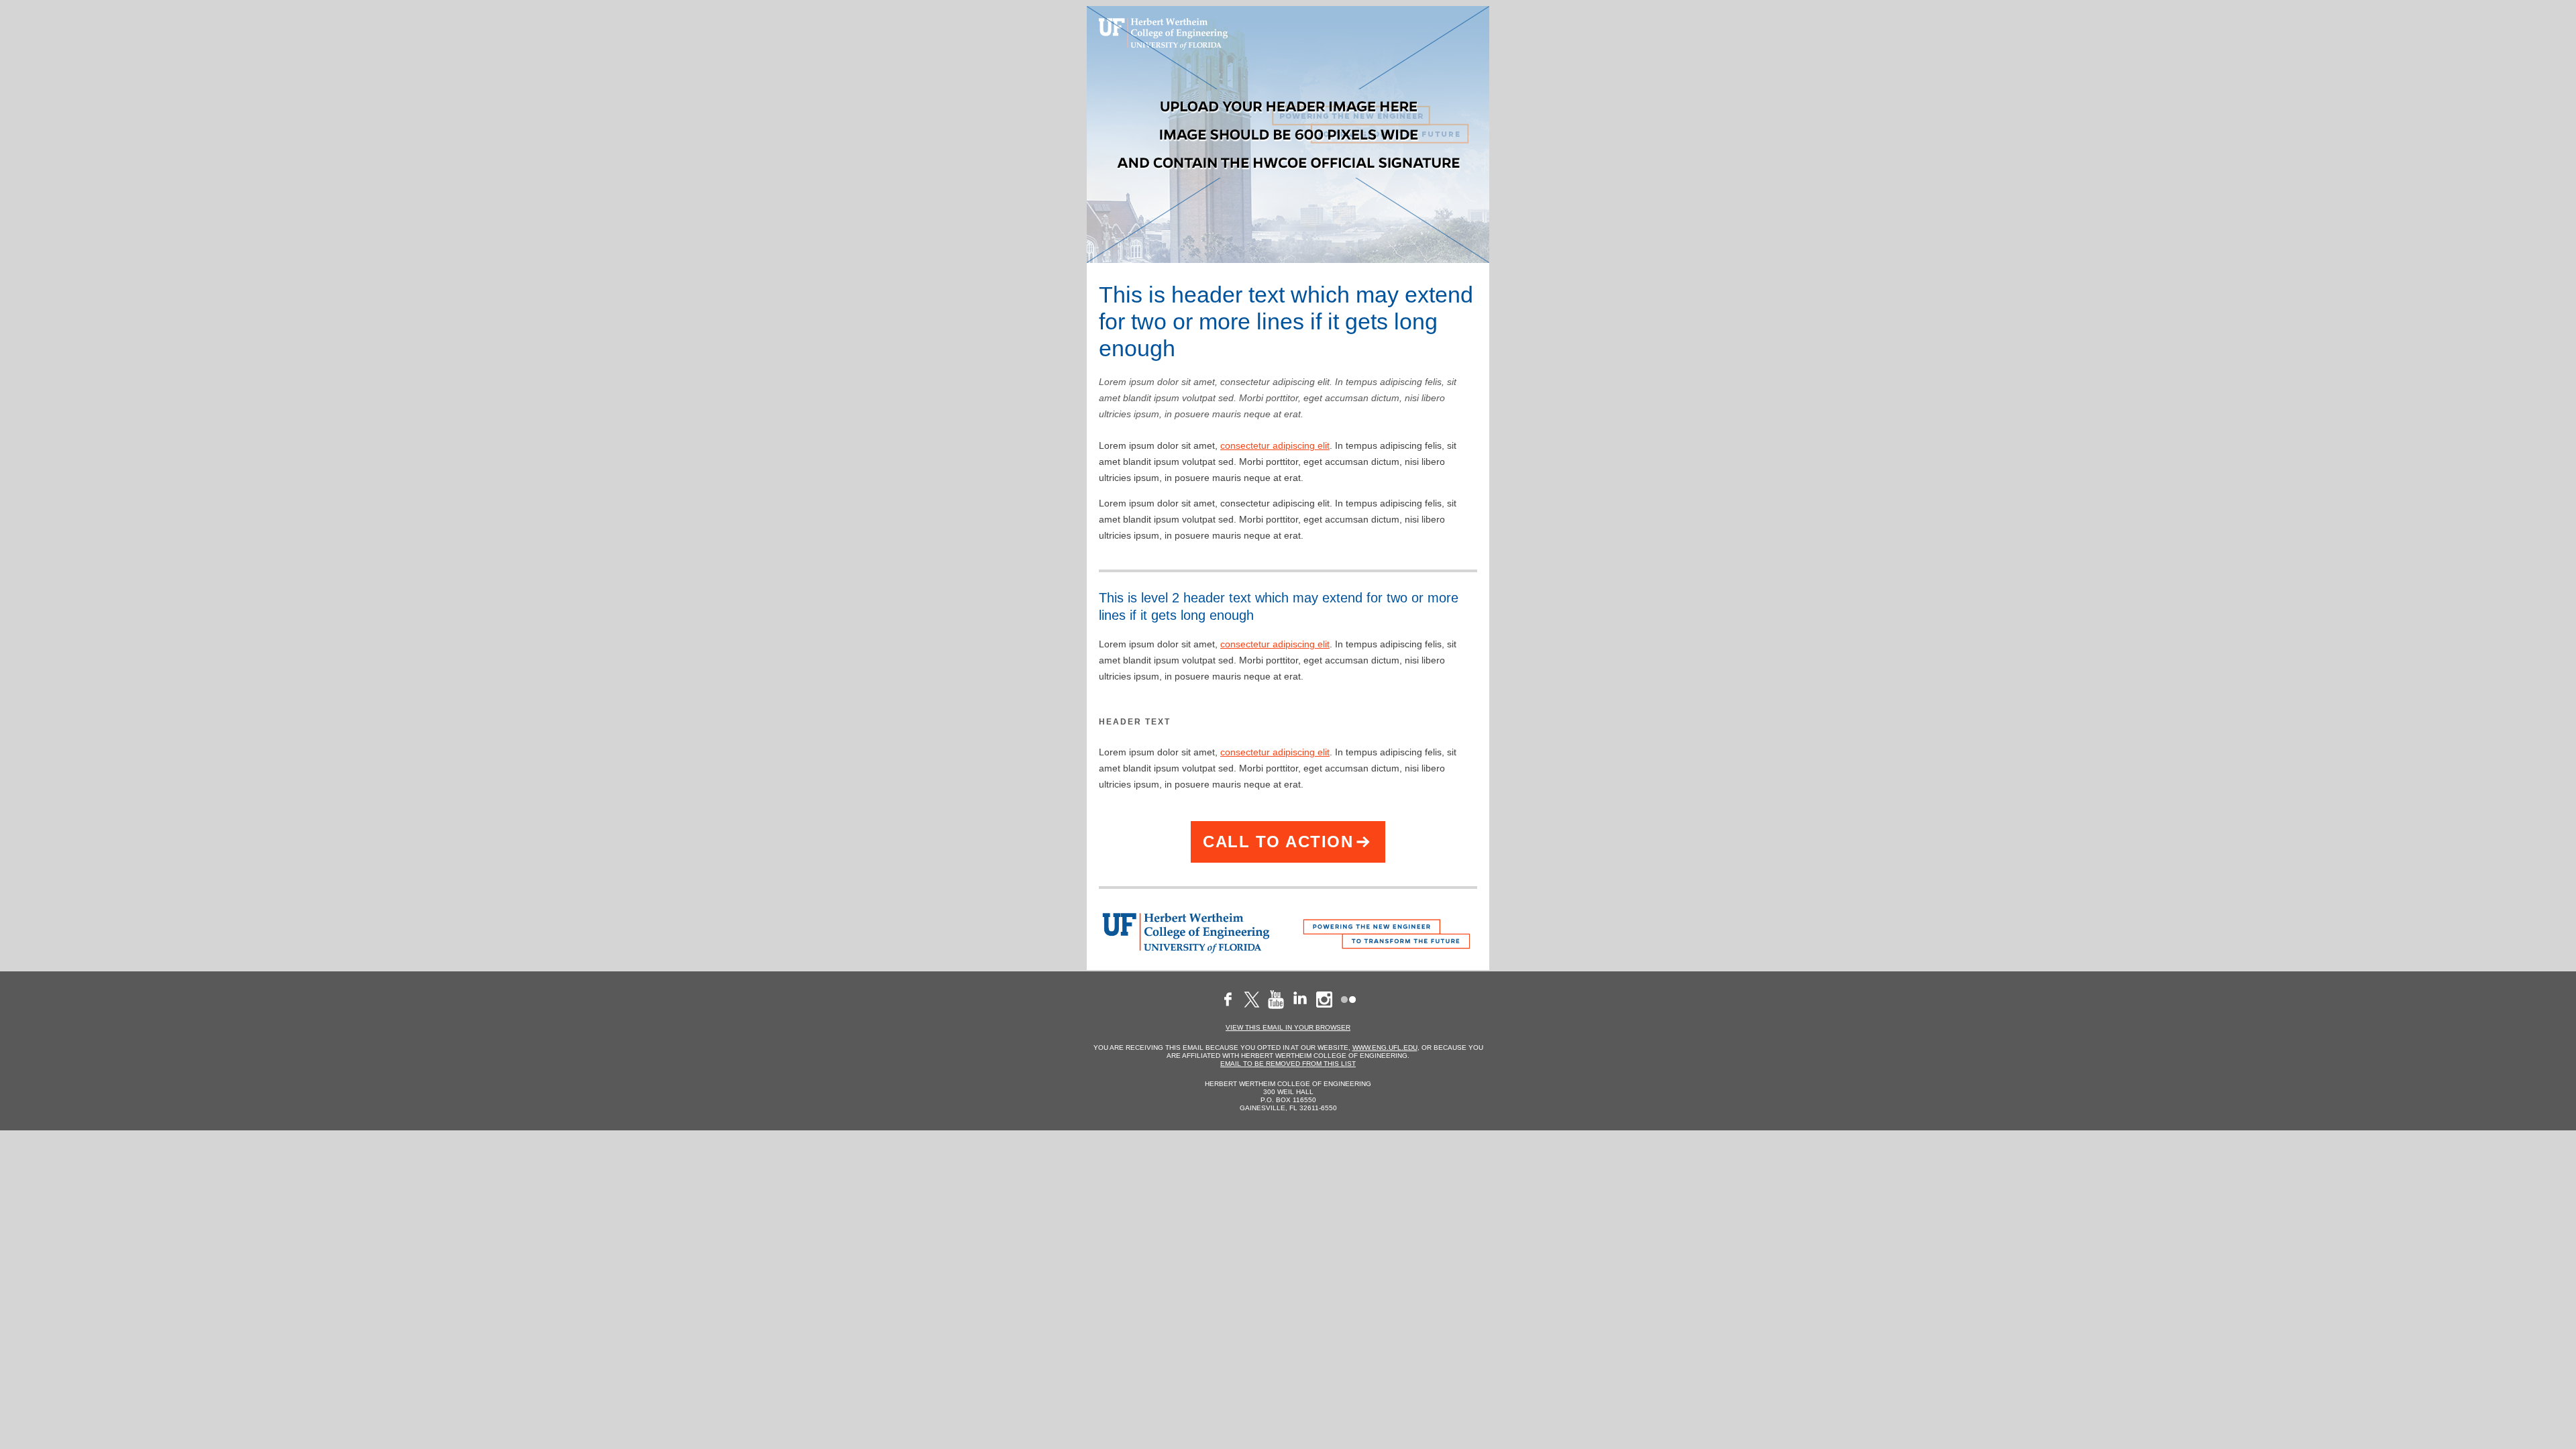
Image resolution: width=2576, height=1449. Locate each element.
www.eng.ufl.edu (1385, 1048)
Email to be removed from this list (1288, 1064)
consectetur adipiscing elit (1275, 445)
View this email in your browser (1288, 1027)
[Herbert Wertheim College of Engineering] (1188, 933)
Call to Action (1278, 842)
